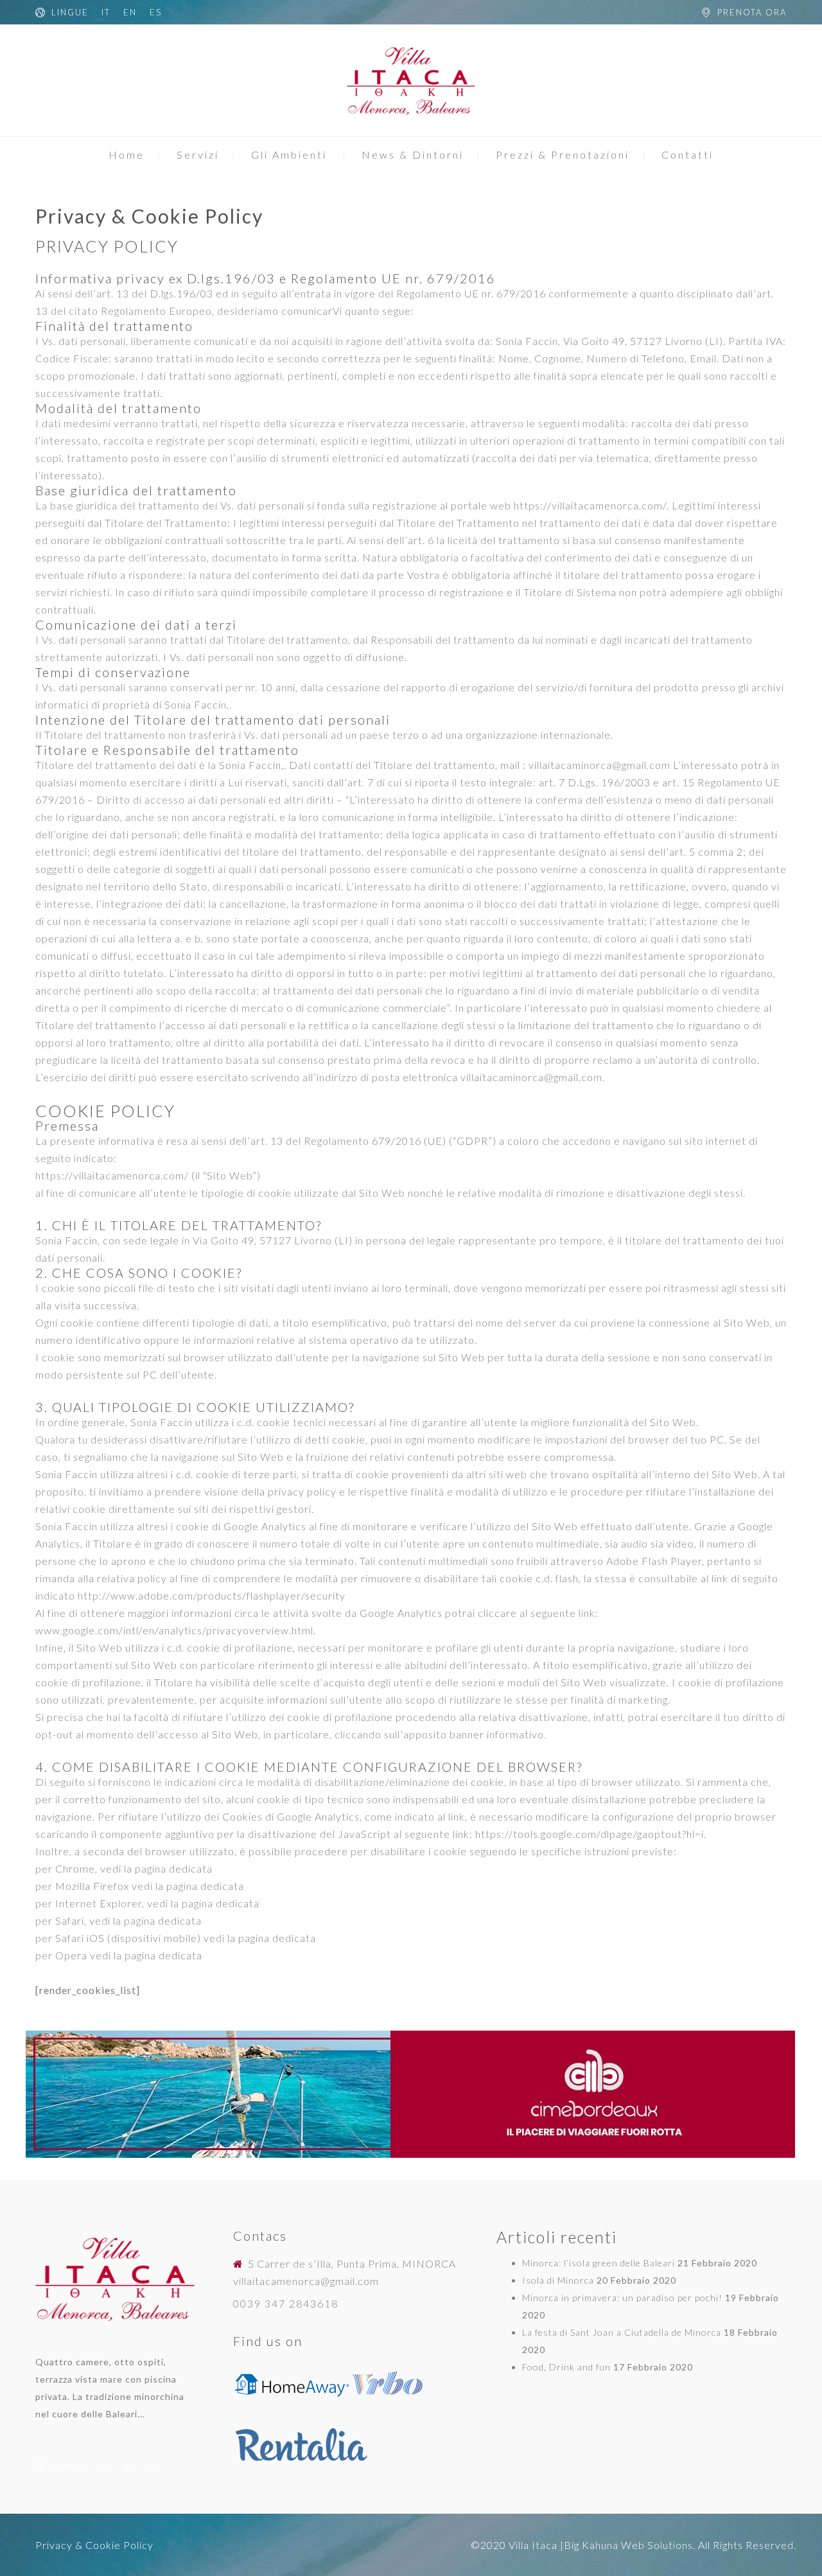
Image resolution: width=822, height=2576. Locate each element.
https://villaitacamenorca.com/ (112, 1175)
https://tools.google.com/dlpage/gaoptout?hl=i (590, 1834)
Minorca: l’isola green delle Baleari (599, 2263)
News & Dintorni (413, 154)
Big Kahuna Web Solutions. (630, 2545)
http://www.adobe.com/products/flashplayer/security (212, 1595)
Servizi (198, 154)
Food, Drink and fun (566, 2367)
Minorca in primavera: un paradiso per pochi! (622, 2298)
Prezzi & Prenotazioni (563, 154)
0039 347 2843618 (286, 2303)
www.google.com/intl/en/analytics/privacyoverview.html (174, 1630)
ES (156, 12)
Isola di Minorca (558, 2280)
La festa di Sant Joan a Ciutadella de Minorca (622, 2332)
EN (130, 12)
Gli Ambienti (289, 154)
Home (127, 154)
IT (106, 12)
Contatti (687, 154)
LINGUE (70, 12)
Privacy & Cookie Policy (94, 2545)
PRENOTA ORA (752, 12)
